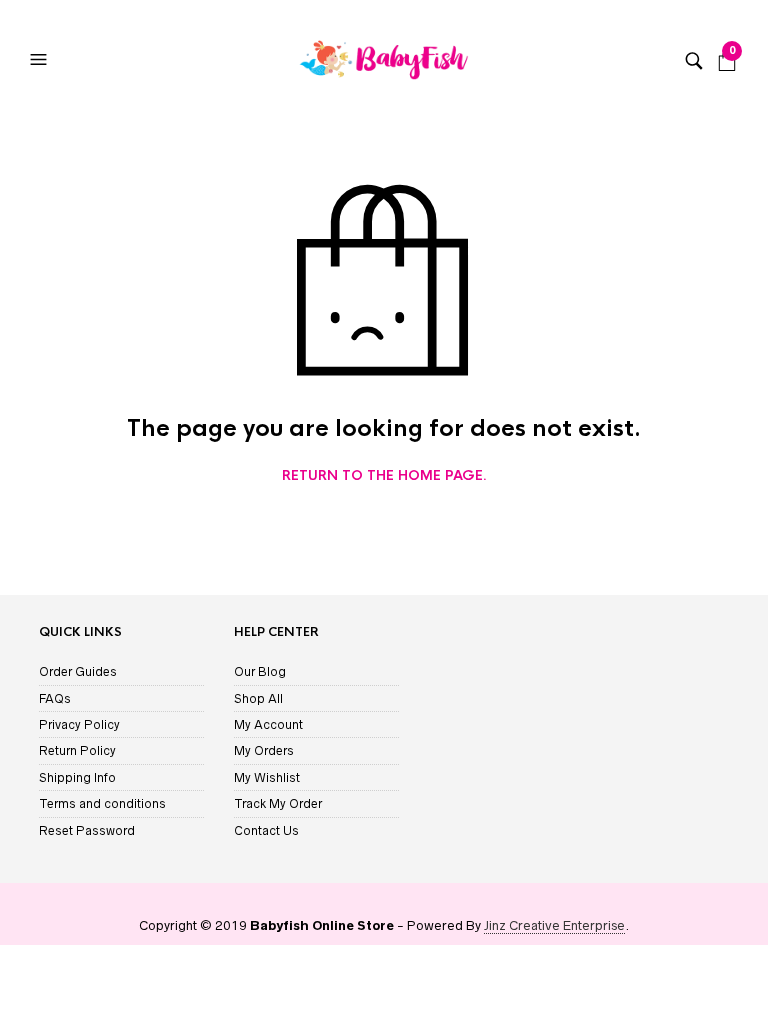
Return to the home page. (384, 476)
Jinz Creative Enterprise (554, 925)
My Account (268, 724)
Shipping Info (77, 777)
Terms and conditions (102, 803)
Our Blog (260, 671)
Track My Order (278, 803)
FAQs (55, 698)
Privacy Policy (79, 724)
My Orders (264, 750)
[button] (41, 60)
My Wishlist (267, 777)
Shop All (258, 698)
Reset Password (87, 830)
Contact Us (266, 830)
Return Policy (77, 750)
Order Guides (78, 671)
